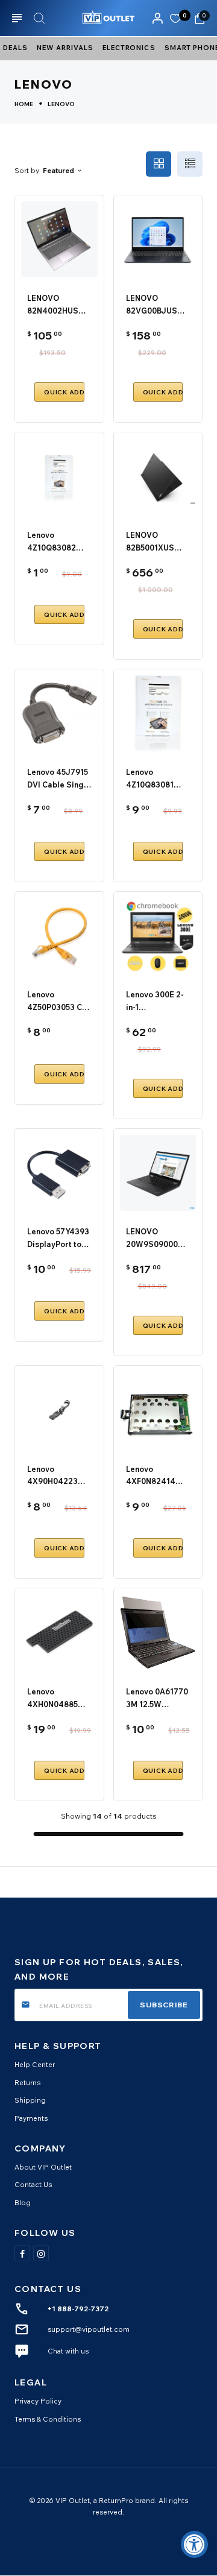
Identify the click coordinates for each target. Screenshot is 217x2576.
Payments (31, 2118)
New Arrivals (65, 48)
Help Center (35, 2064)
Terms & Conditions (48, 2419)
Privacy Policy (38, 2401)
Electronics (129, 48)
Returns (27, 2082)
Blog (23, 2202)
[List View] (190, 164)
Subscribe (164, 2005)
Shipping (30, 2100)
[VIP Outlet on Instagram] (41, 2253)
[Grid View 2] (159, 164)
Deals (15, 48)
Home (24, 104)
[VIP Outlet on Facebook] (22, 2253)
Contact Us (33, 2184)
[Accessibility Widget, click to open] (194, 2544)
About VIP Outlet (43, 2167)
